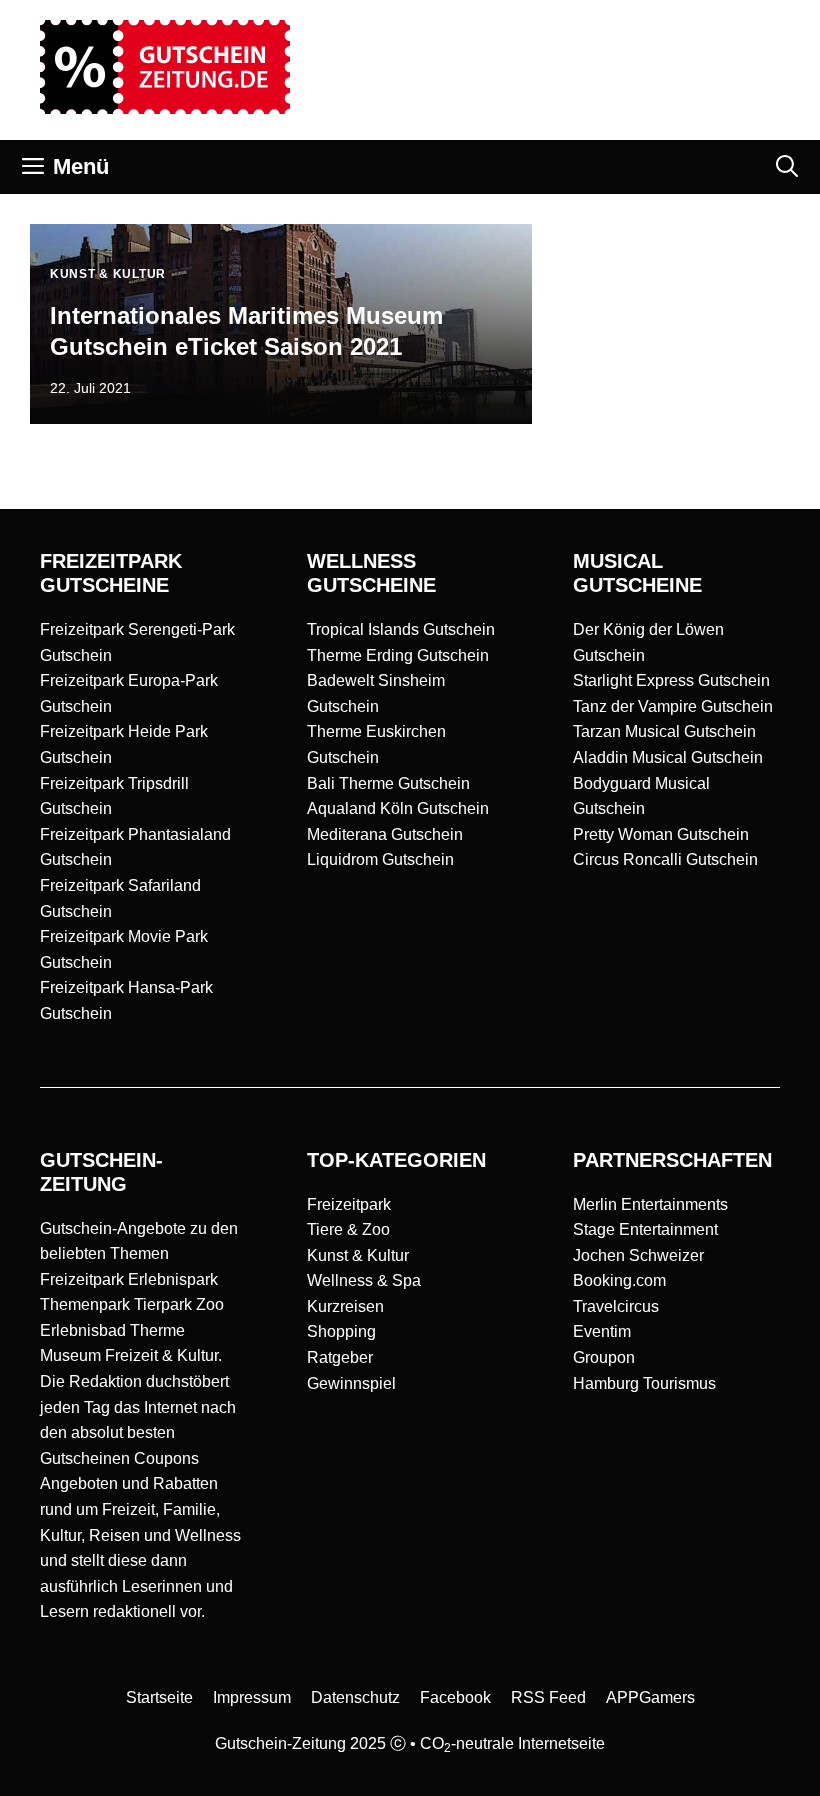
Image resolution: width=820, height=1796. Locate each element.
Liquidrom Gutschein (380, 859)
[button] (787, 167)
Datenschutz (355, 1697)
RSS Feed (548, 1697)
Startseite (159, 1697)
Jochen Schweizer (638, 1255)
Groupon (604, 1357)
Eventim (602, 1331)
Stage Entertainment (645, 1229)
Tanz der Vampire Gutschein (673, 706)
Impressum (252, 1697)
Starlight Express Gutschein (671, 680)
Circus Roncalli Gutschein (665, 859)
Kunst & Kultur (358, 1255)
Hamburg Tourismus (644, 1383)
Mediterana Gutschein (385, 834)
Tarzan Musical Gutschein (664, 731)
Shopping (341, 1331)
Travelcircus (616, 1306)
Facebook (455, 1697)
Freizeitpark (349, 1204)
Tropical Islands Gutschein (401, 629)
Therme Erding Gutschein (398, 655)
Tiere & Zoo (348, 1229)
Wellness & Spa (364, 1280)
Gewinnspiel (351, 1383)
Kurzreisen (345, 1306)
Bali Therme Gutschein (388, 783)
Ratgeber (340, 1357)
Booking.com (619, 1280)
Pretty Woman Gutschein (661, 834)
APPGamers (650, 1697)
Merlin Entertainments (650, 1204)
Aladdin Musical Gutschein (668, 757)
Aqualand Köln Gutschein (398, 808)
